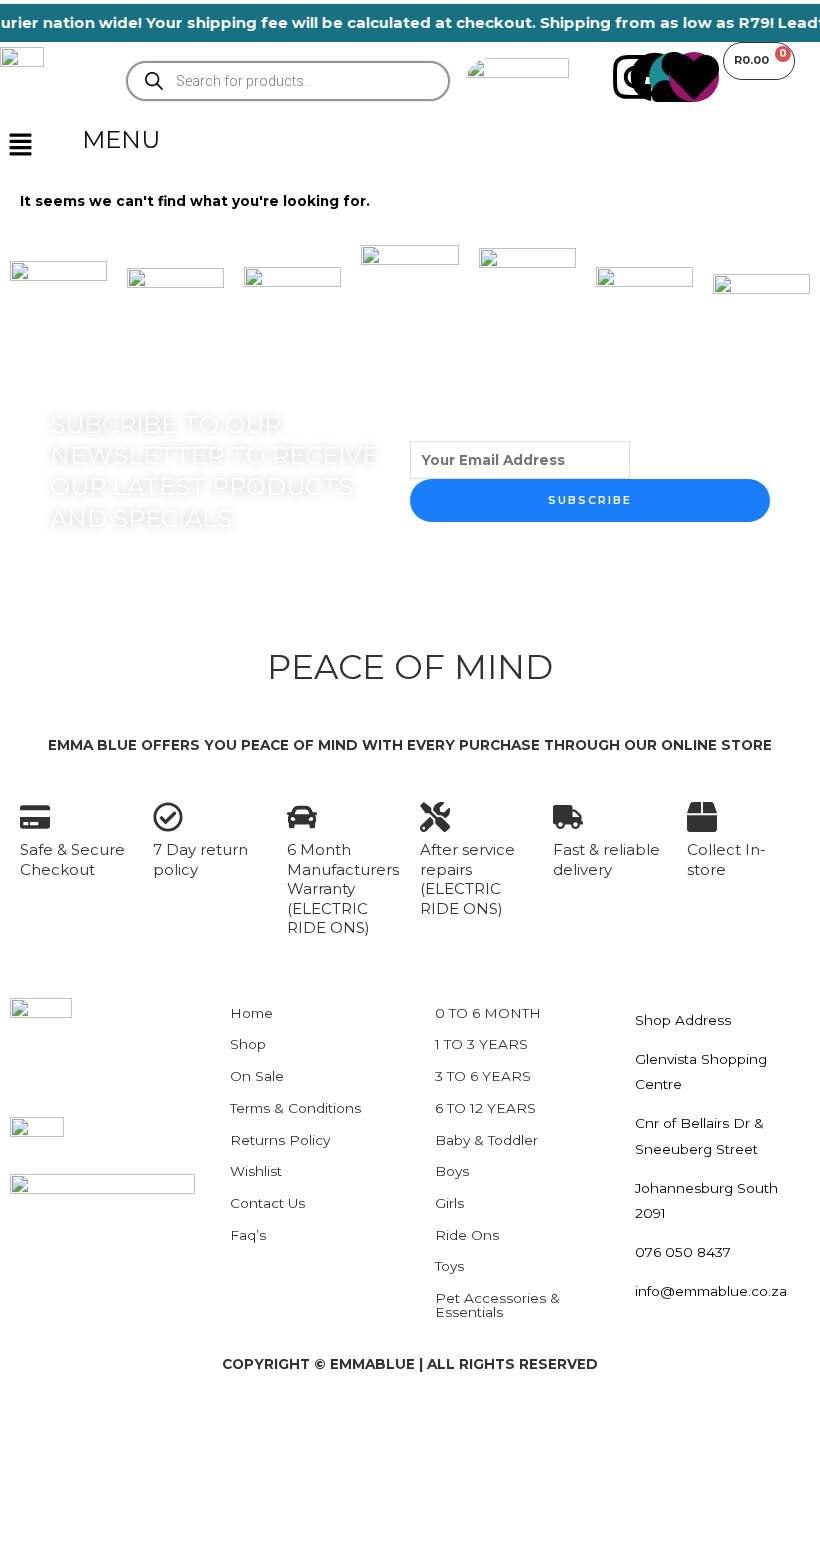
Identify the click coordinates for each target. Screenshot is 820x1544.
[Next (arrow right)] (100, 1456)
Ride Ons (467, 1235)
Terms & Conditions (295, 1108)
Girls (449, 1203)
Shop (248, 1044)
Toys (449, 1266)
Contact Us (267, 1203)
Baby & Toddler (486, 1140)
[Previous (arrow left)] (32, 1456)
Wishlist (256, 1171)
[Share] (168, 1423)
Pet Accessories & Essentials (497, 1305)
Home (251, 1013)
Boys (452, 1171)
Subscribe (590, 500)
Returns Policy (280, 1140)
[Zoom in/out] (32, 1423)
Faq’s (248, 1235)
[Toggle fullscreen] (100, 1423)
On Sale (257, 1076)
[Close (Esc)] (236, 1423)
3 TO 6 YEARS (483, 1076)
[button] (20, 146)
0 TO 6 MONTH (488, 1013)
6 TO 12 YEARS (485, 1108)
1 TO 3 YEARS (481, 1044)
